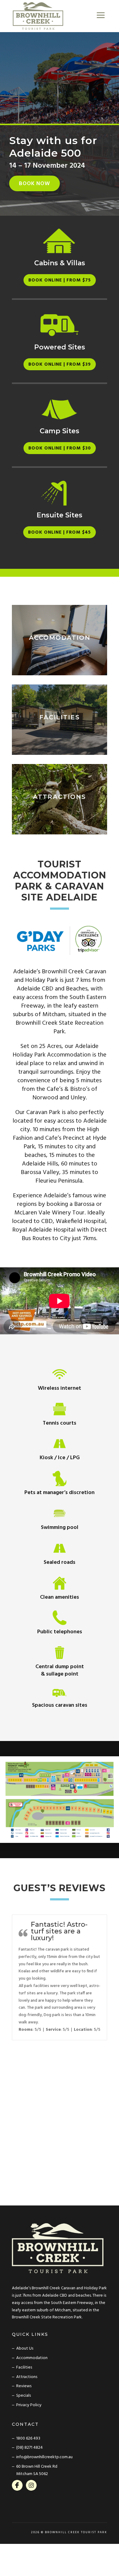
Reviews (24, 2386)
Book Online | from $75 (60, 280)
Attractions (27, 2377)
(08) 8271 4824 (29, 2448)
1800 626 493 (28, 2438)
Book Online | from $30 (60, 448)
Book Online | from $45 (60, 532)
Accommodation (32, 2358)
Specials (23, 2396)
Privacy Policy (29, 2405)
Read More (60, 670)
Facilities (24, 2367)
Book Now (34, 184)
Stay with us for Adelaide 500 (53, 147)
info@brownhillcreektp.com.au (44, 2457)
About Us (25, 2349)
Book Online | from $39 (60, 364)
